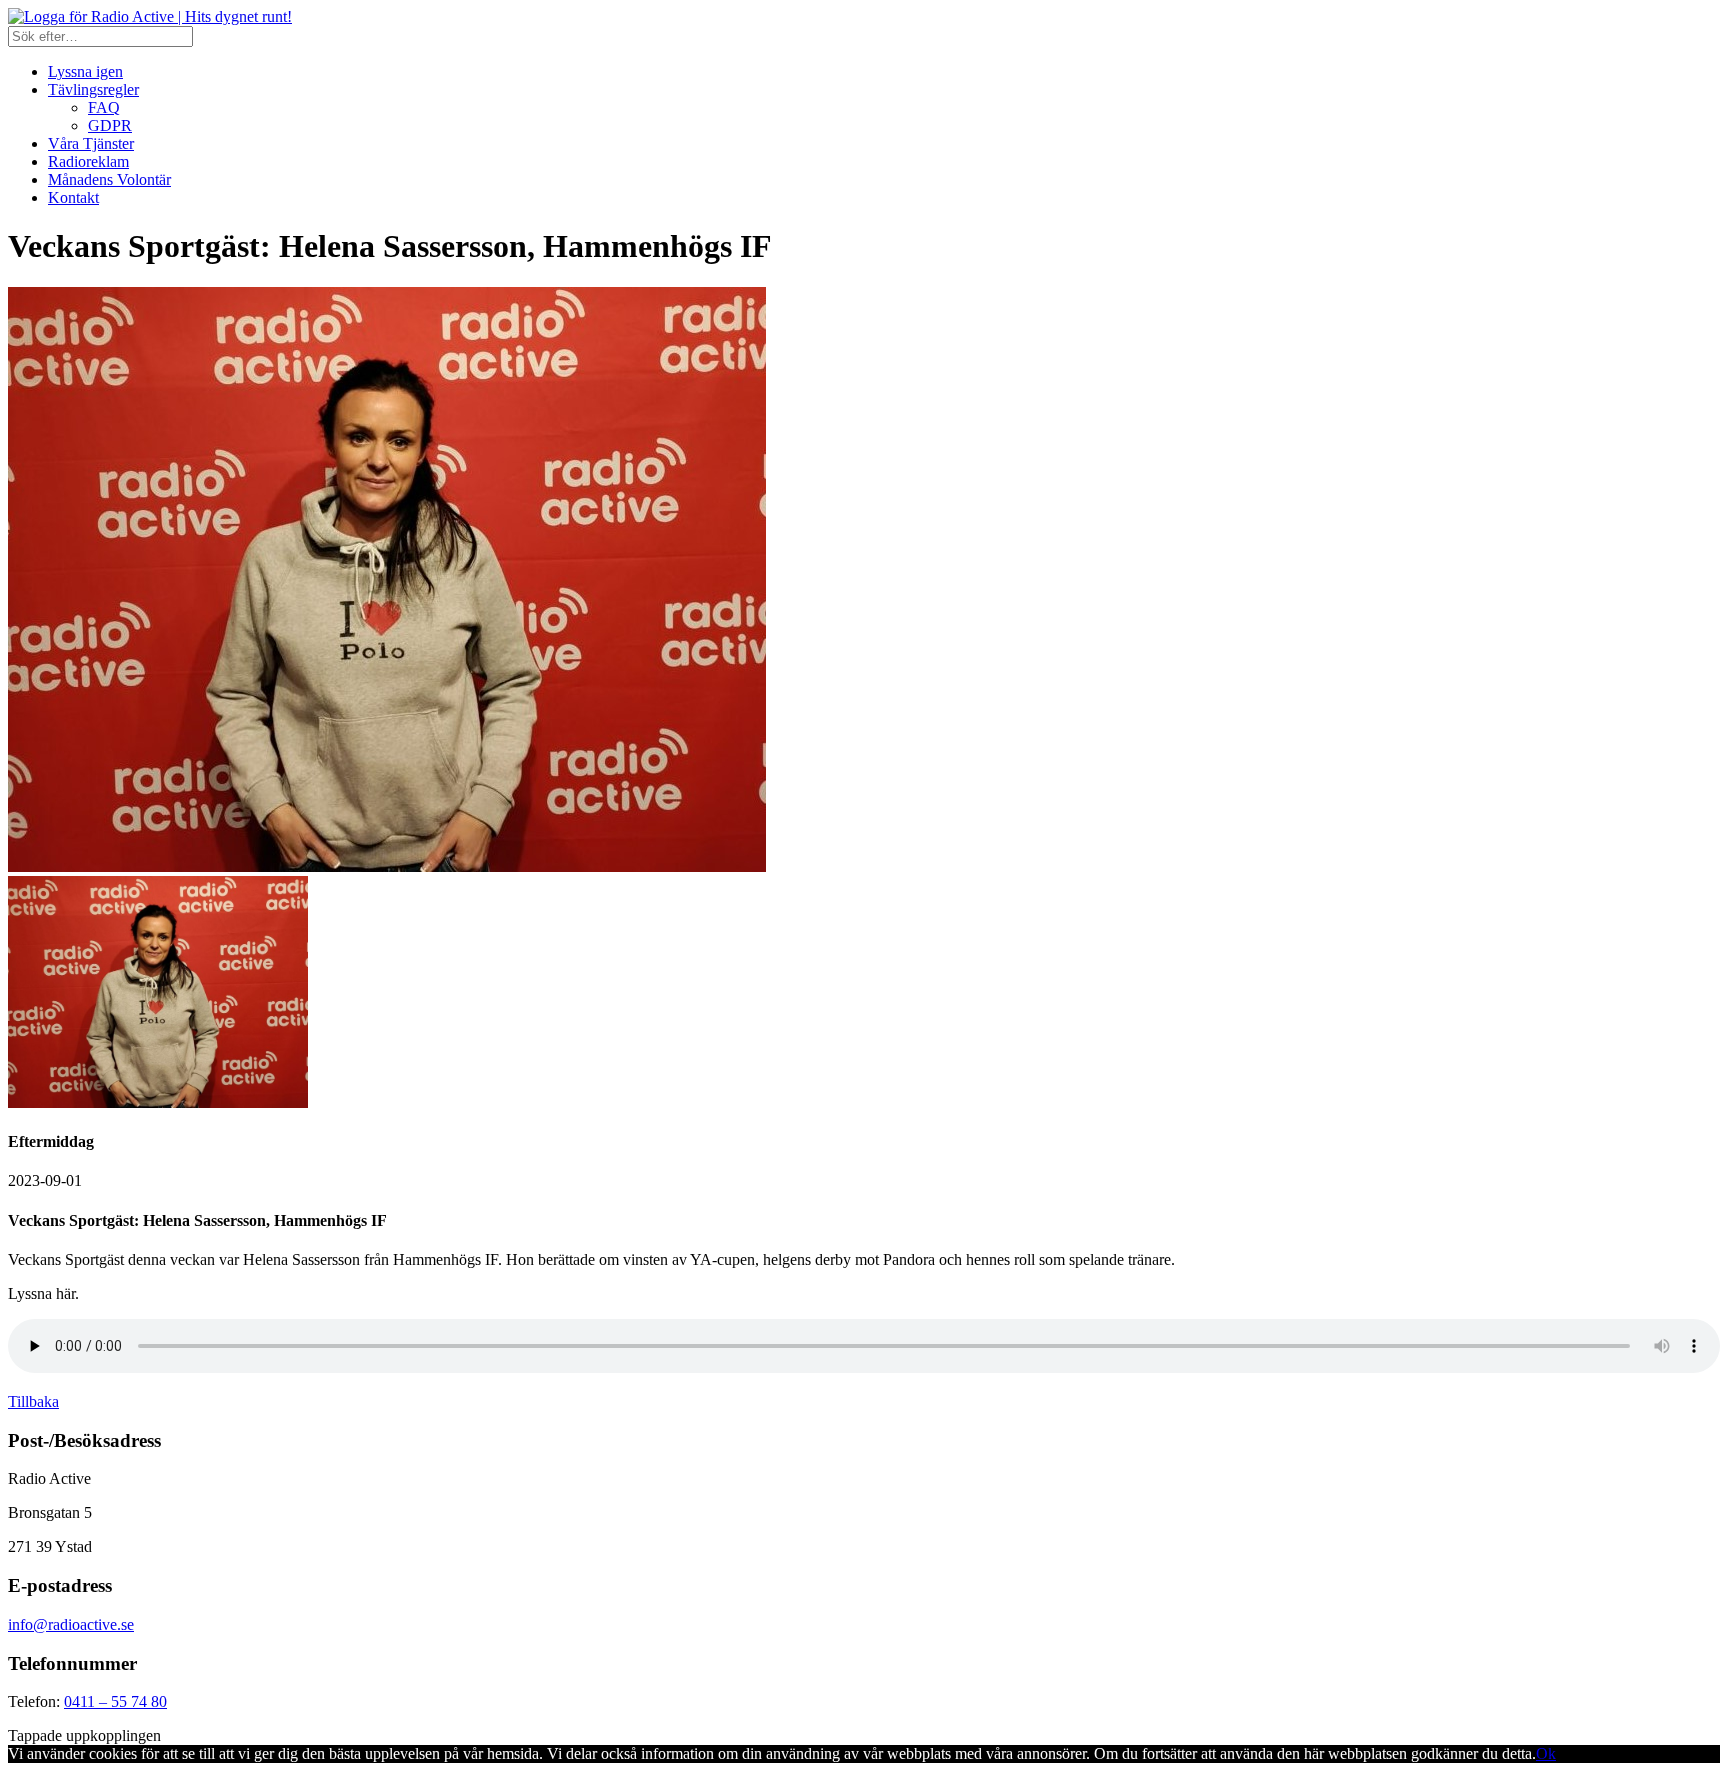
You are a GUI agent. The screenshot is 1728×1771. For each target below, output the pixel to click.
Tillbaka (33, 1401)
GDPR (110, 125)
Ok (1546, 1753)
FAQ (104, 107)
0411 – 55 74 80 (115, 1701)
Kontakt (73, 197)
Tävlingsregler (93, 89)
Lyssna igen (85, 71)
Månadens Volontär (109, 179)
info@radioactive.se (71, 1624)
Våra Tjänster (91, 143)
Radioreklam (88, 161)
